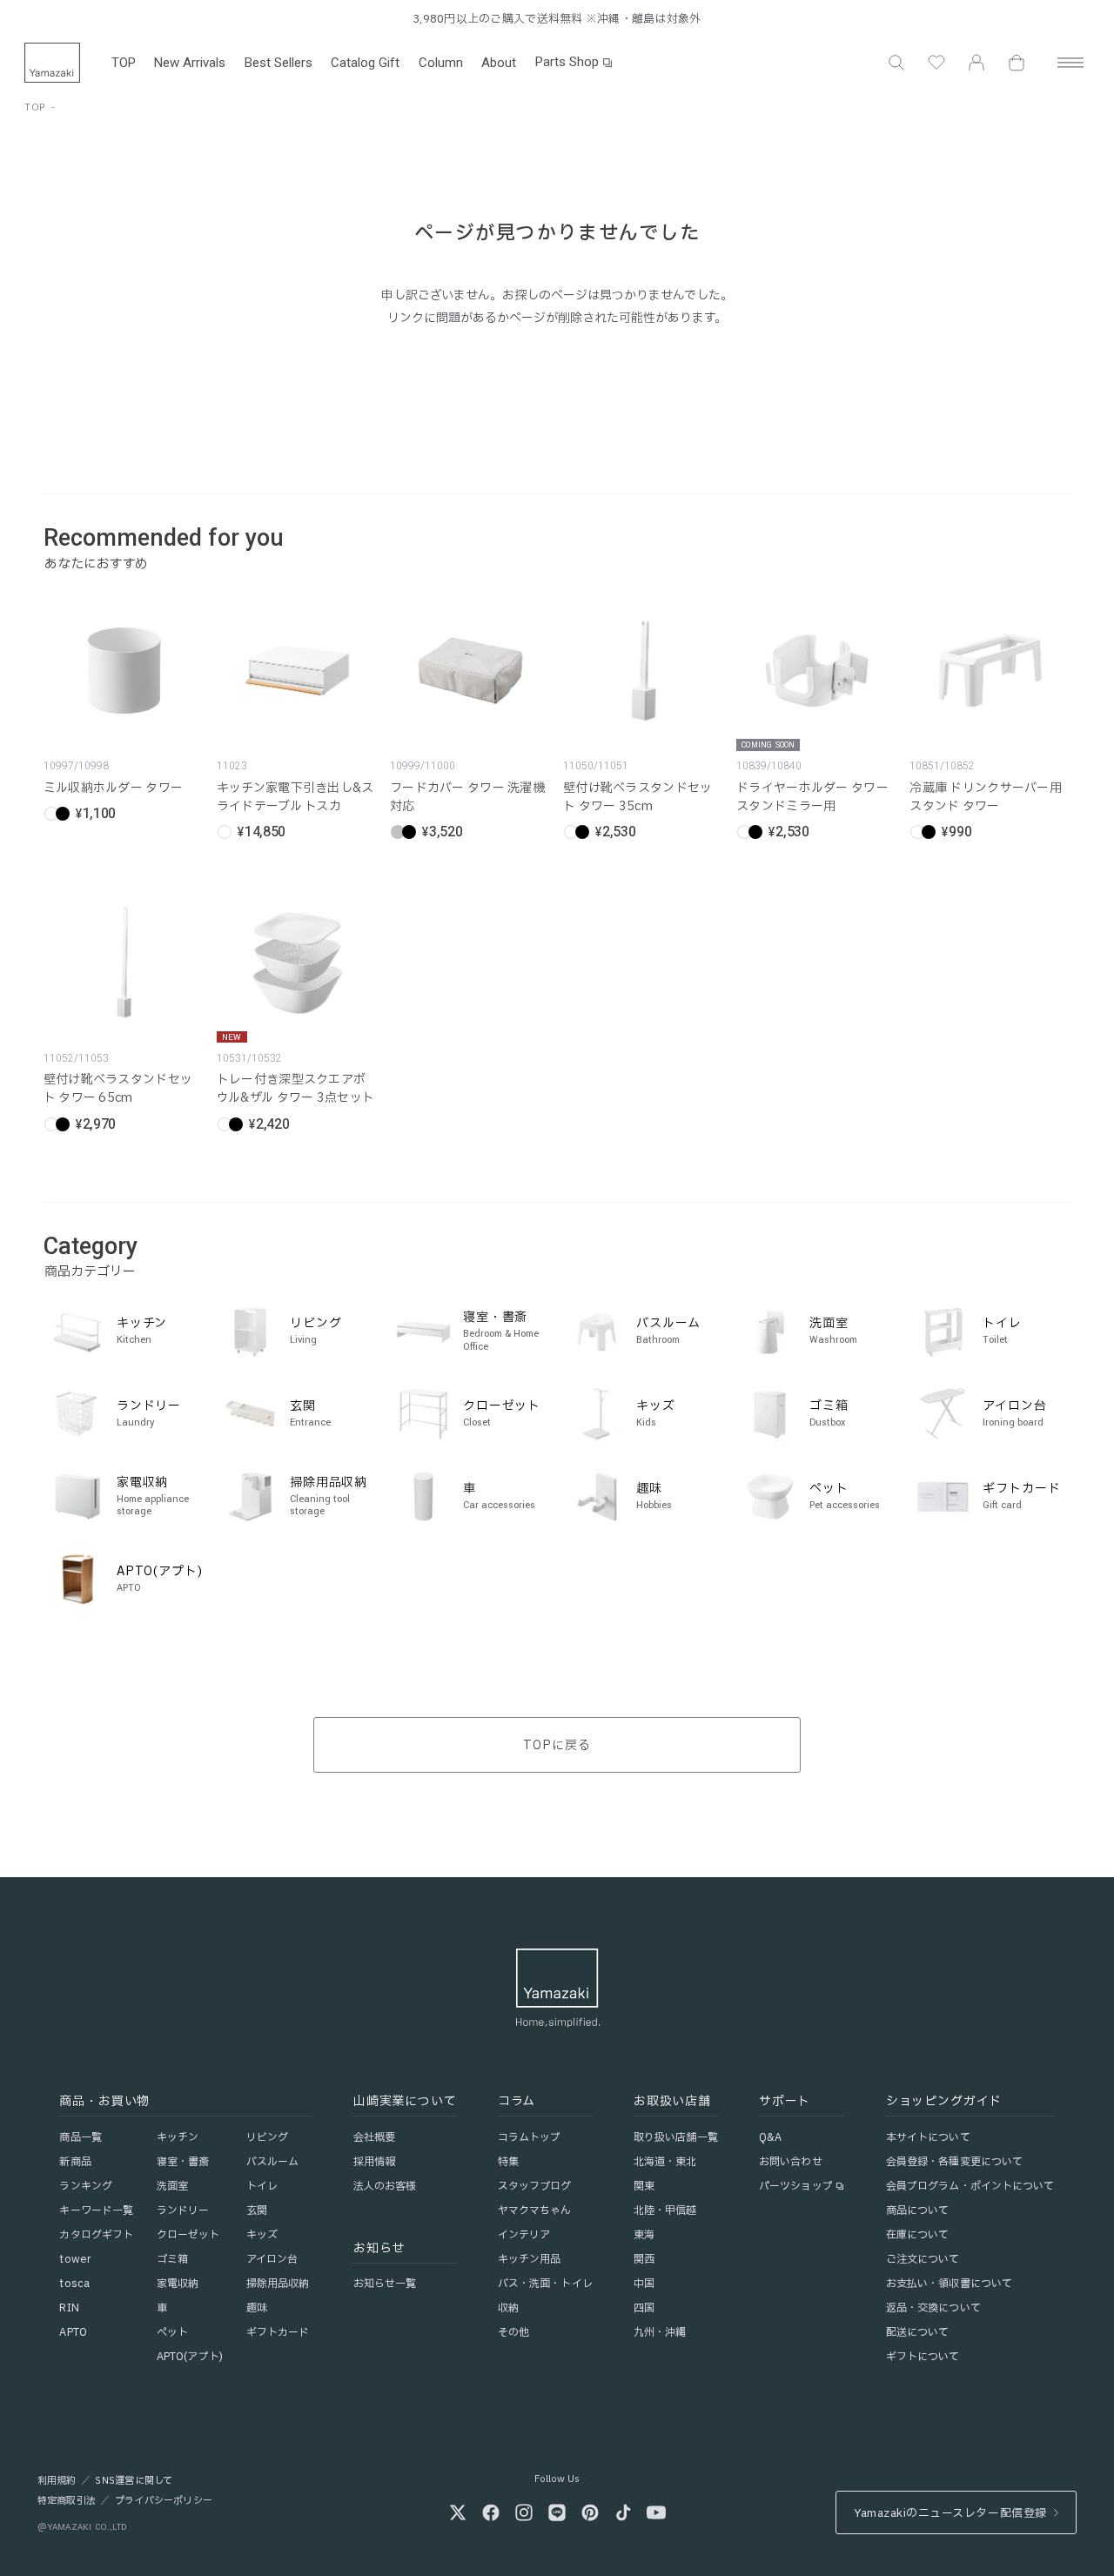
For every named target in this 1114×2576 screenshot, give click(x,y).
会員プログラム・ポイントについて (970, 2186)
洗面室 (172, 2186)
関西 (644, 2259)
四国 (644, 2308)
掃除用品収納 (278, 2284)
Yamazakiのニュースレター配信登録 (950, 2513)
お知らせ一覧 (385, 2284)
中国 (644, 2284)
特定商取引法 (67, 2501)
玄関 (257, 2210)
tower (75, 2259)
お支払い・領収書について (949, 2284)
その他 (513, 2332)
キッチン (178, 2137)
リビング (267, 2137)
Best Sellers (278, 63)
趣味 (257, 2308)
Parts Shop (567, 62)
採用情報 (374, 2162)
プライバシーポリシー (164, 2501)
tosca (74, 2284)
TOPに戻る (557, 1745)
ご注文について (923, 2259)
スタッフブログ (535, 2186)
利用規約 (57, 2481)
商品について (918, 2210)
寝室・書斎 (183, 2162)
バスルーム (273, 2162)
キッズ (262, 2235)
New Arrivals (190, 63)
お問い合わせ (791, 2162)
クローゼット (188, 2235)
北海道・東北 (665, 2162)
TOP (124, 63)
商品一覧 (80, 2137)
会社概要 (374, 2137)
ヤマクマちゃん (535, 2210)
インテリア (524, 2235)
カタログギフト (96, 2235)
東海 (644, 2235)
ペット (172, 2332)
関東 (644, 2186)
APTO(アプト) (190, 2357)
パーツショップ (796, 2186)
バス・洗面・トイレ (545, 2284)
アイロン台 (272, 2259)
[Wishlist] (936, 63)
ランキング (86, 2186)
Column (441, 63)
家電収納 (178, 2284)
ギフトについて (923, 2357)
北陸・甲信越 (665, 2210)
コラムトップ (530, 2137)
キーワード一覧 (96, 2210)
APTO (73, 2332)
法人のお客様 (385, 2186)
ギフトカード (278, 2332)
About (499, 63)
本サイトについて (928, 2137)
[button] (896, 63)
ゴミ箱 (172, 2259)
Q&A (770, 2137)
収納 (508, 2308)
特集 (508, 2162)
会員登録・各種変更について (955, 2162)
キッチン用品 (530, 2259)
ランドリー (183, 2210)
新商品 (75, 2162)
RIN (69, 2308)
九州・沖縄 (660, 2332)
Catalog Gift (365, 63)
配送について (918, 2332)
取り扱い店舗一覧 (676, 2137)
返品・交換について (933, 2308)
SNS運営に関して (134, 2481)
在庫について (918, 2235)
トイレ (262, 2186)
